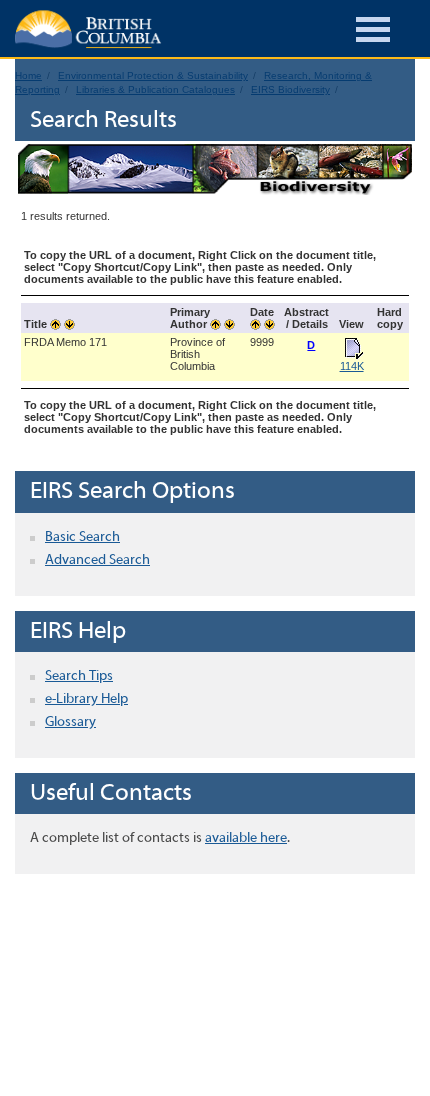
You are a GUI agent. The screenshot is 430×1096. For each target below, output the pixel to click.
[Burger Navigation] (373, 32)
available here (246, 838)
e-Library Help (86, 699)
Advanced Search (97, 560)
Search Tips (79, 676)
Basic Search (82, 537)
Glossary (70, 722)
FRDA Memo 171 (65, 342)
